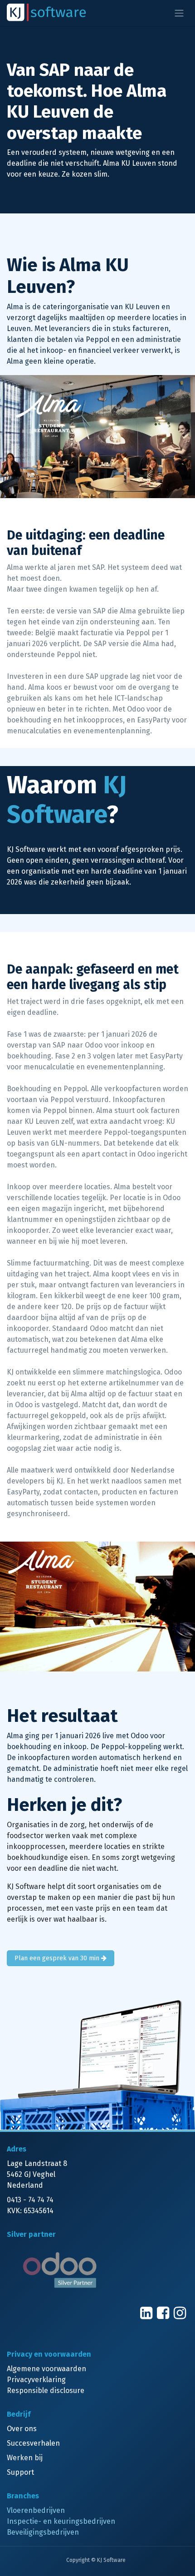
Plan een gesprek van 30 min (58, 1958)
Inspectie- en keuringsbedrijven (61, 2521)
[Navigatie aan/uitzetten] (179, 13)
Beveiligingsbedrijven (43, 2532)
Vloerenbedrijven (36, 2510)
